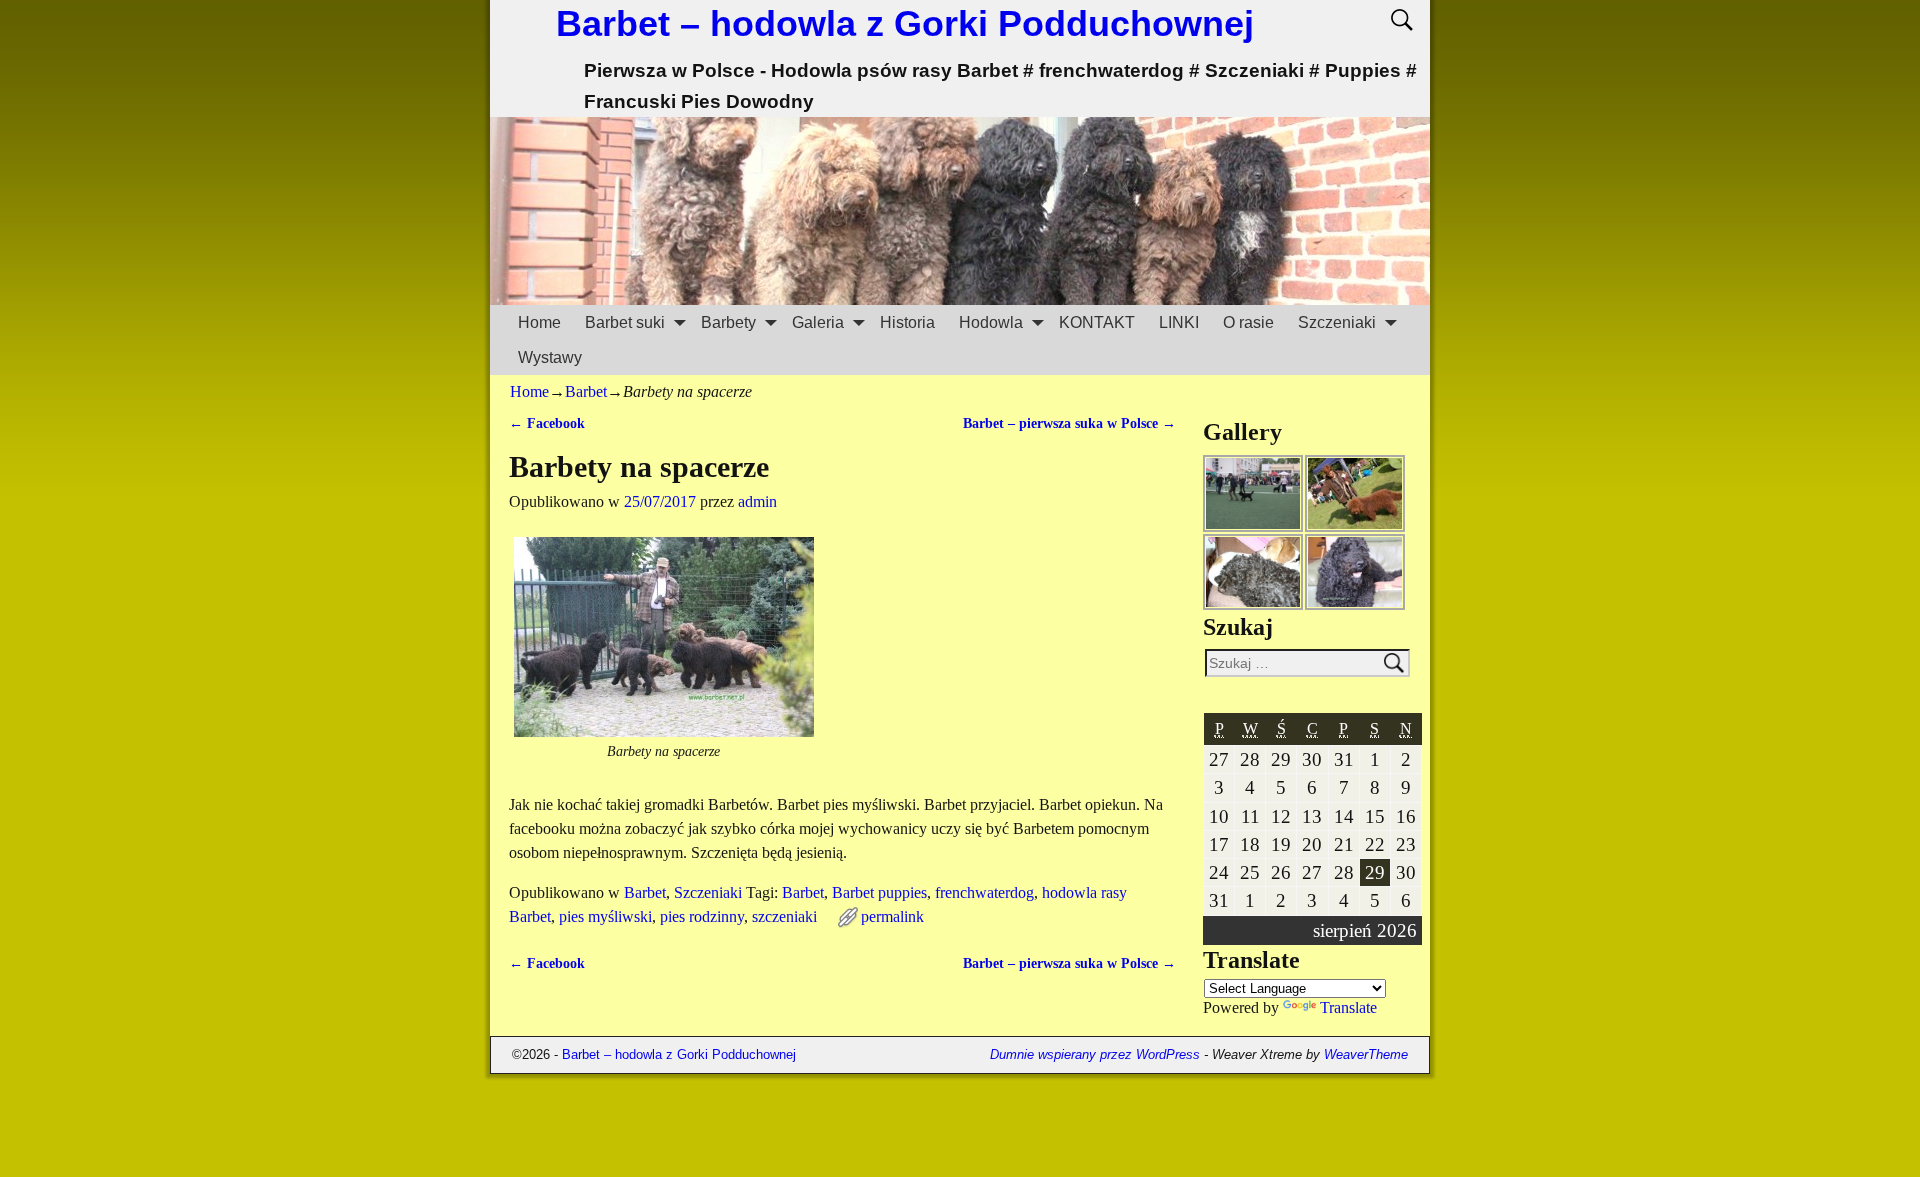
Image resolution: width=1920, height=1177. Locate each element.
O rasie (1248, 322)
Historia (907, 322)
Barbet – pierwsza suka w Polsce (1069, 423)
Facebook (547, 423)
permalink (892, 916)
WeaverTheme (1366, 1054)
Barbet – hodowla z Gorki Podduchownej (905, 23)
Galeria (818, 322)
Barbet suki (625, 322)
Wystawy (550, 357)
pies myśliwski (605, 916)
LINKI (1179, 322)
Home (539, 322)
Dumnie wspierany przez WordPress (1095, 1054)
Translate (1348, 1007)
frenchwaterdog (984, 892)
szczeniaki (784, 916)
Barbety (728, 322)
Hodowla (991, 322)
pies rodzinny (702, 916)
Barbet (586, 391)
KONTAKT (1097, 322)
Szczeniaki (1337, 322)
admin (757, 501)
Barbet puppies (879, 892)
